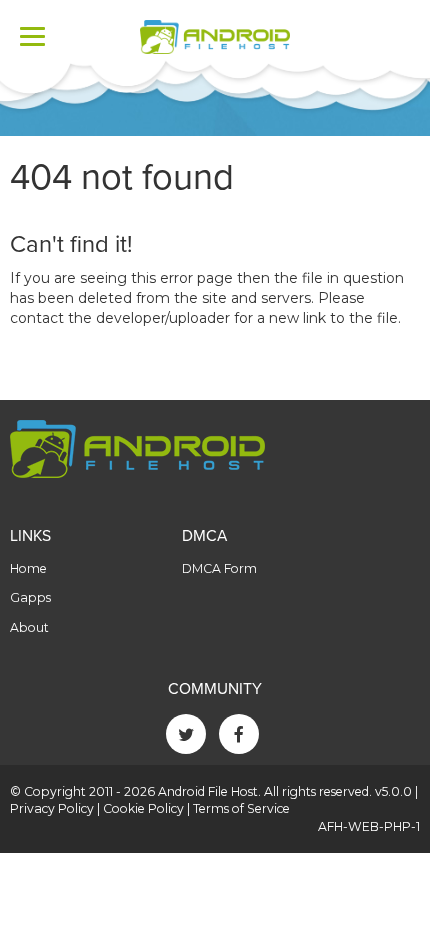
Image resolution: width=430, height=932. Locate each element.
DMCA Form (219, 568)
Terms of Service (241, 808)
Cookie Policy (143, 808)
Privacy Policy (52, 808)
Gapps (30, 597)
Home (28, 568)
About (29, 627)
